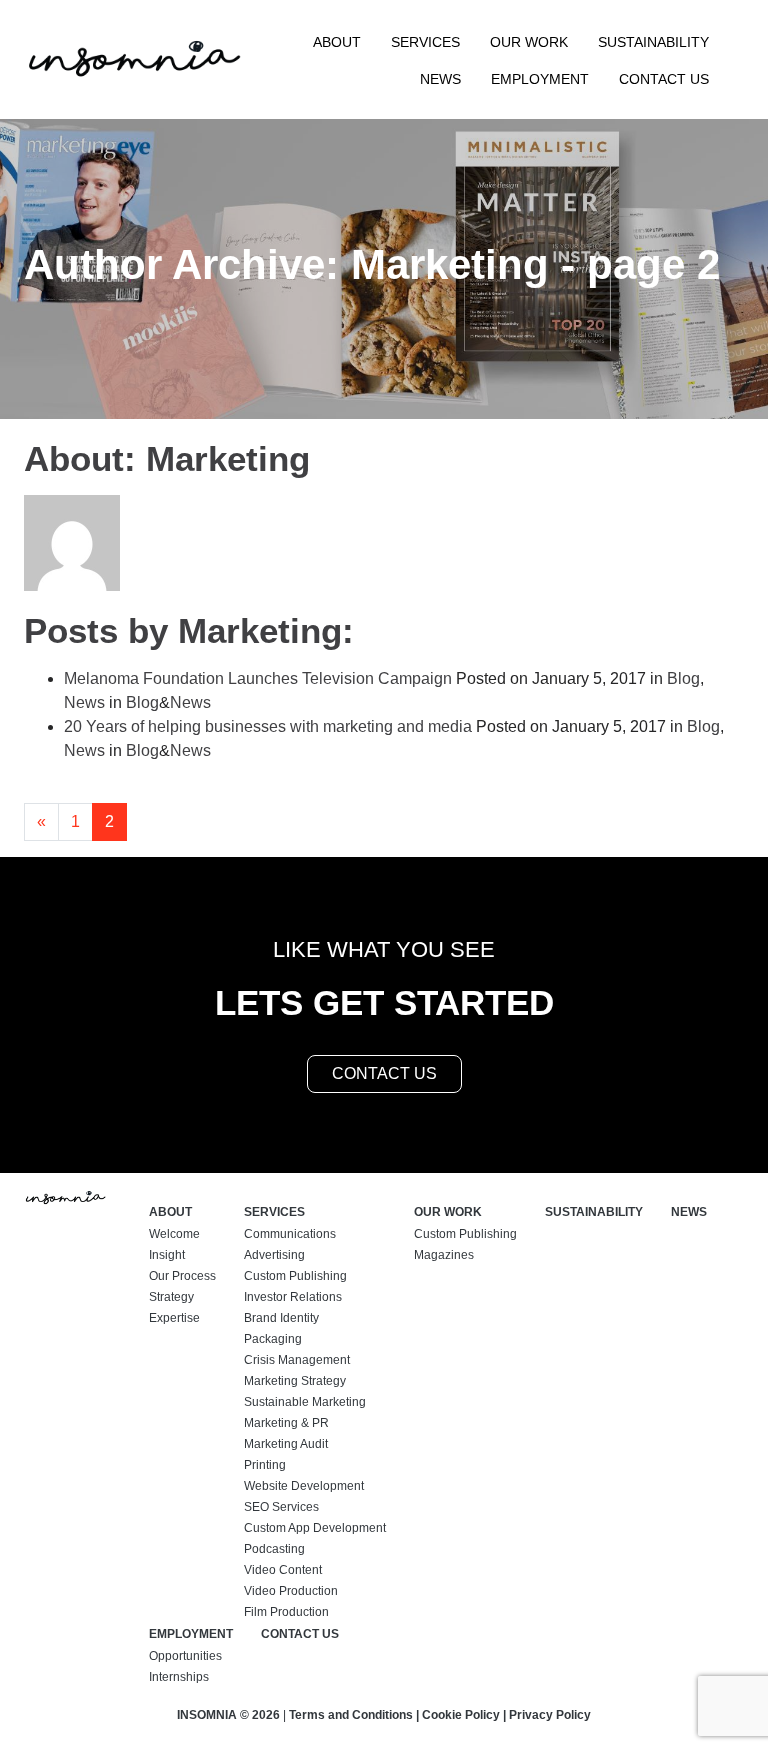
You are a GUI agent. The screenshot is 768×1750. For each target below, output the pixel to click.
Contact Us (664, 79)
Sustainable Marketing (305, 1402)
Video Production (291, 1591)
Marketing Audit (286, 1444)
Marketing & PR (286, 1423)
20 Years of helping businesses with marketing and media (268, 726)
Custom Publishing (295, 1276)
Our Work (529, 42)
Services (425, 42)
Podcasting (274, 1549)
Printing (265, 1465)
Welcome (174, 1234)
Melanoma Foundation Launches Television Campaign (258, 678)
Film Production (286, 1612)
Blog (683, 678)
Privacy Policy (550, 1715)
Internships (179, 1677)
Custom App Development (315, 1528)
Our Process (182, 1276)
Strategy (171, 1297)
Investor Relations (293, 1297)
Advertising (274, 1255)
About (337, 42)
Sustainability (653, 42)
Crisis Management (297, 1360)
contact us (384, 1073)
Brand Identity (281, 1318)
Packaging (273, 1339)
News (440, 79)
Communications (290, 1234)
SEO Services (281, 1507)
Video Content (283, 1570)
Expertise (174, 1318)
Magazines (444, 1255)
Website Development (304, 1486)
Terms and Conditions (351, 1715)
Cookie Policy (461, 1715)
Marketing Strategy (295, 1381)
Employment (540, 79)
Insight (167, 1255)
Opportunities (185, 1656)
